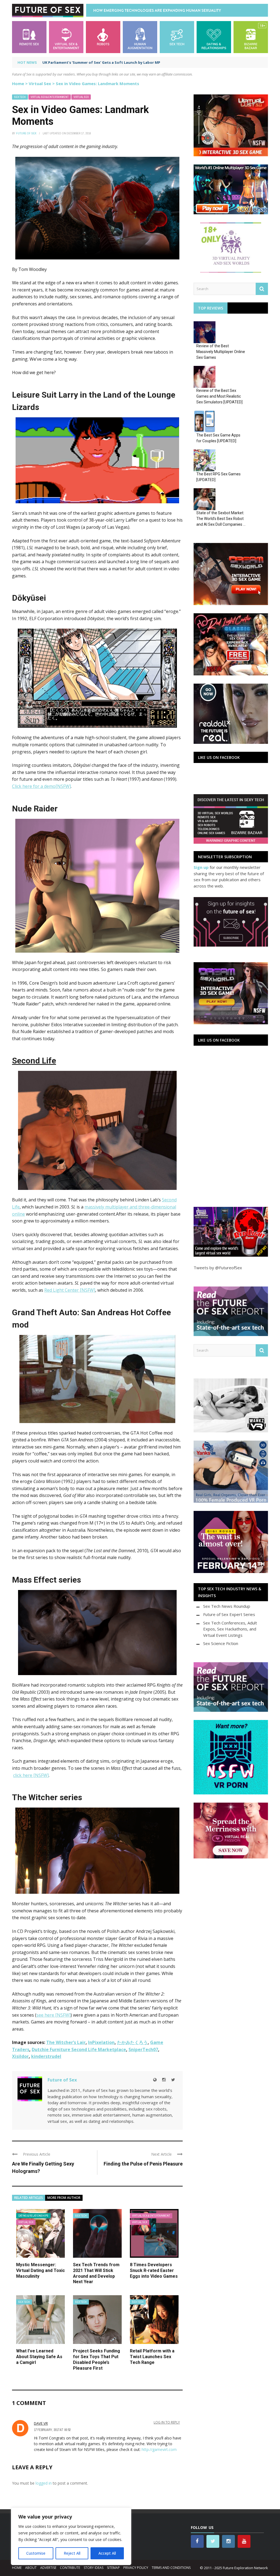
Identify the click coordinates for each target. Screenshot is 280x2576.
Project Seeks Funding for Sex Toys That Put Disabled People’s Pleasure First (97, 2359)
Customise (36, 2553)
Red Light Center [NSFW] (70, 1290)
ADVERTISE (48, 2568)
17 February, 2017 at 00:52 (52, 2430)
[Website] (155, 2080)
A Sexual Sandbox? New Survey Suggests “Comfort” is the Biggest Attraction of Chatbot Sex (128, 62)
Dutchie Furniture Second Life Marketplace (79, 2049)
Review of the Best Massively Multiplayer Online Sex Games (221, 352)
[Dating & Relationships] (214, 37)
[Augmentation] (140, 37)
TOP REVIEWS (211, 308)
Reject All (72, 2553)
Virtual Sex (40, 83)
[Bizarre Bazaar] (251, 37)
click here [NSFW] (31, 1775)
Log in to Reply (167, 2422)
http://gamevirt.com (159, 2449)
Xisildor (20, 2056)
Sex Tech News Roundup (227, 1606)
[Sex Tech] (177, 37)
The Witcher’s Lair (66, 2042)
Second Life (34, 1061)
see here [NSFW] (53, 2015)
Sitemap (113, 2568)
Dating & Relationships (33, 2216)
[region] (71, 2536)
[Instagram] (164, 2080)
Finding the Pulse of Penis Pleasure (143, 2164)
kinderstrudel (46, 2056)
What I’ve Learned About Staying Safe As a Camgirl (39, 2357)
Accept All (107, 2553)
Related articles (29, 2198)
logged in (44, 2483)
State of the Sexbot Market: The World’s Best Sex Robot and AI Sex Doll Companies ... (221, 519)
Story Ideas (94, 2568)
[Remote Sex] (29, 37)
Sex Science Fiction (221, 1643)
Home (18, 83)
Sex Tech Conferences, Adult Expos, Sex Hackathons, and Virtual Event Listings (230, 1629)
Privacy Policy (136, 2568)
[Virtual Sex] (66, 37)
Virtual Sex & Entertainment (50, 97)
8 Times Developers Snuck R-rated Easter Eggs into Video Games (154, 2270)
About (31, 2568)
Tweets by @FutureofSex (218, 1268)
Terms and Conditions (171, 2568)
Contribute (70, 2568)
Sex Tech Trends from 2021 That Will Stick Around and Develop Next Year (96, 2273)
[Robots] (103, 37)
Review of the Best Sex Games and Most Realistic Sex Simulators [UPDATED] (219, 396)
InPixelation (101, 2042)
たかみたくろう (132, 2042)
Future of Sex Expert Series (229, 1614)
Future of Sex (26, 133)
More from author (64, 2198)
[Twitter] (173, 2080)
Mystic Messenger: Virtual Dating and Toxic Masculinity (40, 2270)
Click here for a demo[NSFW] (41, 786)
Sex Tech (20, 97)
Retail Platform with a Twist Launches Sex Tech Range (152, 2357)
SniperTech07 (143, 2049)
